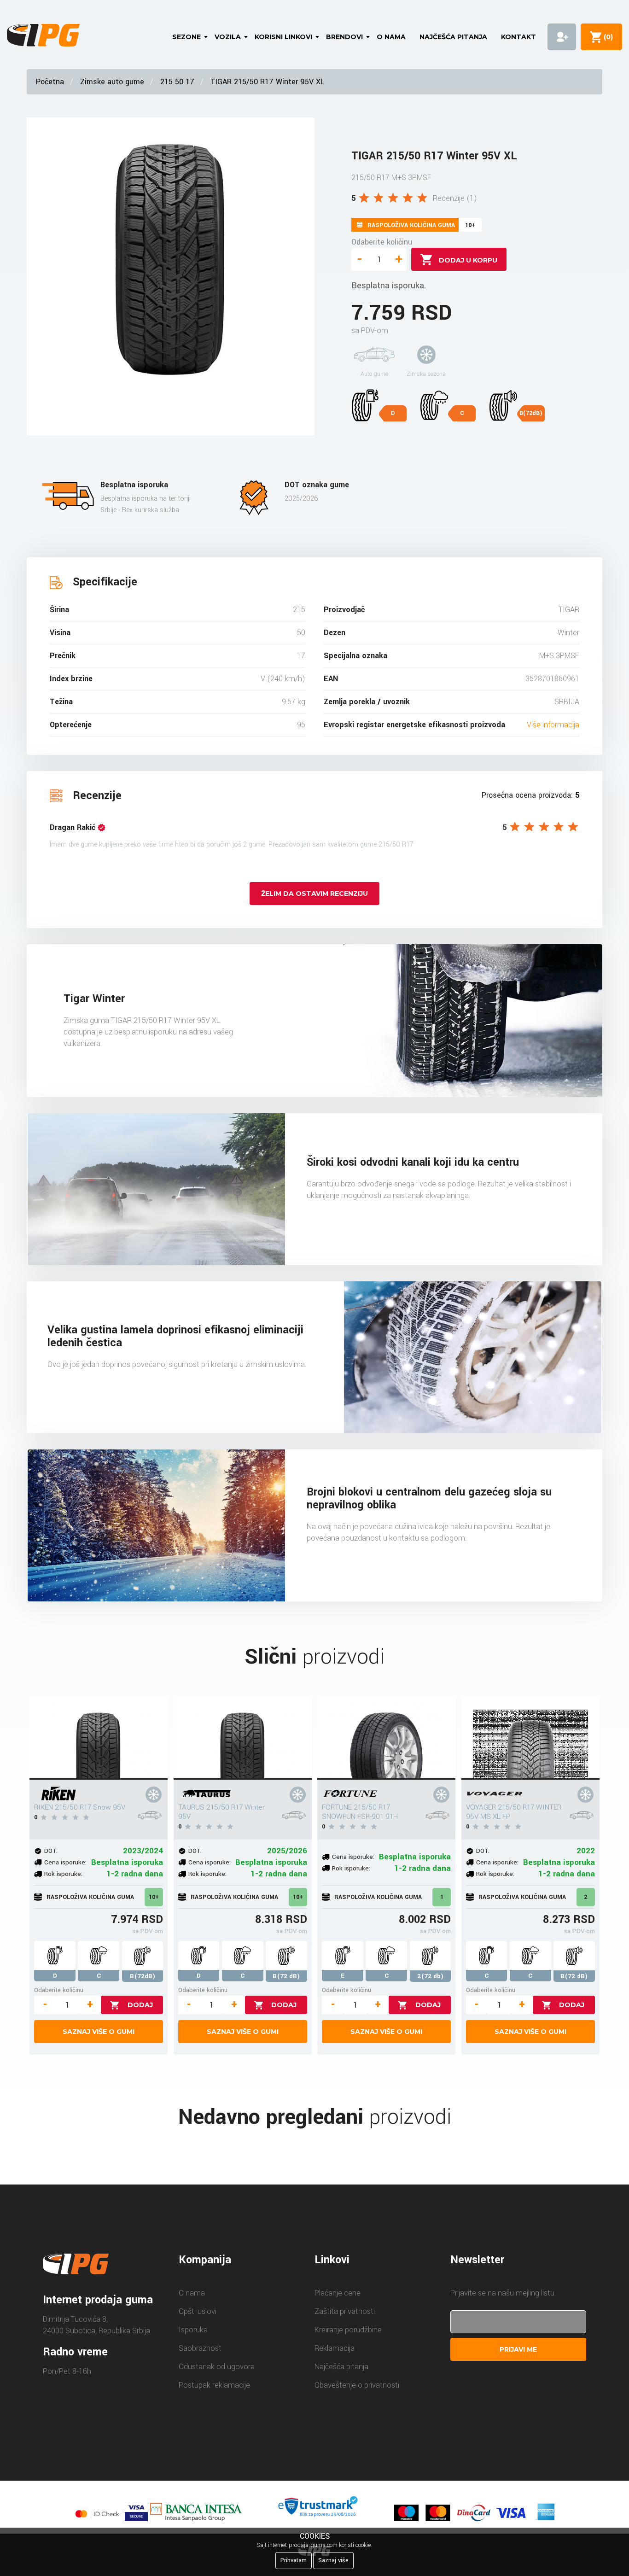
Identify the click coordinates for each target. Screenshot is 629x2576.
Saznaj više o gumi (99, 2032)
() (606, 37)
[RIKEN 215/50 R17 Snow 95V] (99, 1738)
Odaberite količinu (382, 242)
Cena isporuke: (65, 1862)
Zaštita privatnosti (345, 2311)
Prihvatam (294, 2560)
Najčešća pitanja (453, 37)
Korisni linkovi (283, 37)
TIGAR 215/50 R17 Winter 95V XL (267, 82)
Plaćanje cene (338, 2293)
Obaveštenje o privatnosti (357, 2385)
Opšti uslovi (198, 2311)
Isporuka (193, 2330)
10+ (154, 1897)
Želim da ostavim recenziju (314, 894)
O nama (391, 37)
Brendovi (344, 37)
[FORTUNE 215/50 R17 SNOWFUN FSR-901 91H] (386, 1738)
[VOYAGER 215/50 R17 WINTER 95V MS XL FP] (530, 1738)
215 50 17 (177, 82)
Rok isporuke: (63, 1874)
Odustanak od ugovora (217, 2367)
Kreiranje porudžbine (348, 2330)
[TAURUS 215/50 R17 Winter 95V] (243, 1738)
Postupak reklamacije (214, 2385)
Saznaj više (333, 2560)
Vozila (228, 37)
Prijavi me (518, 2349)
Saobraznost (200, 2348)
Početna (50, 82)
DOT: (51, 1851)
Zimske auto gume (112, 82)
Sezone (186, 37)
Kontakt (518, 37)
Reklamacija (335, 2348)
